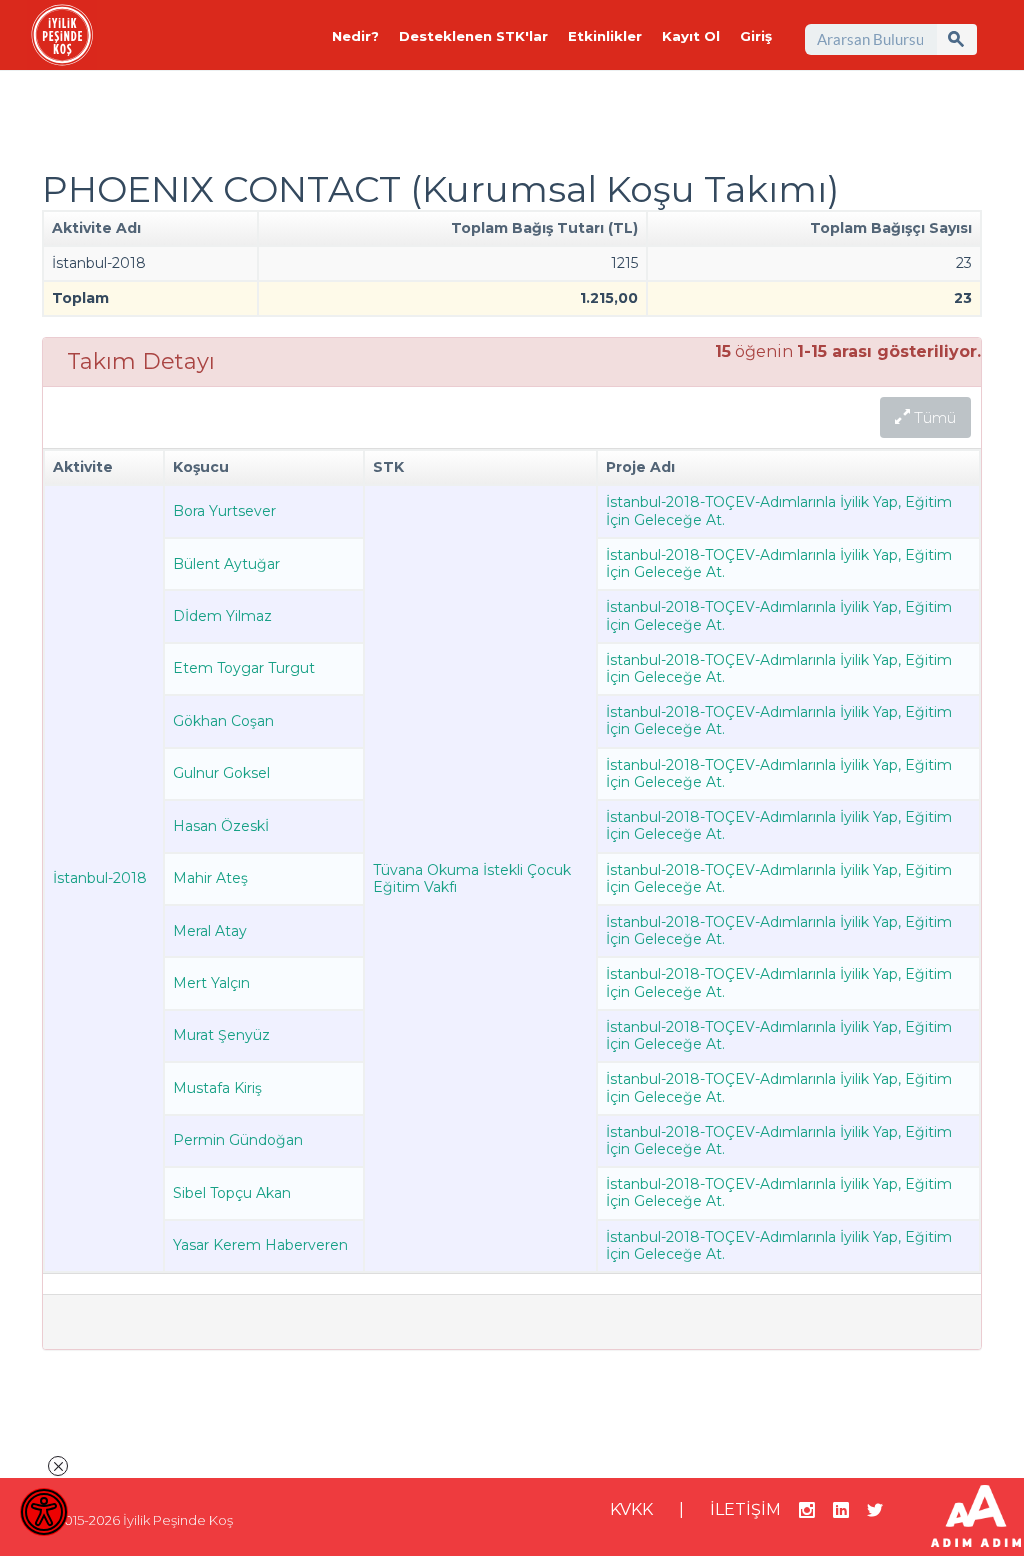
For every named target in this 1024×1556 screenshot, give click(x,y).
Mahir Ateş (210, 878)
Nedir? (355, 36)
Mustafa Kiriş (217, 1088)
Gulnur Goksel (221, 773)
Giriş (756, 36)
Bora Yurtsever (224, 511)
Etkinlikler (605, 36)
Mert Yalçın (211, 983)
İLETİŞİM (745, 1509)
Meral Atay (210, 931)
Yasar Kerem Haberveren (260, 1245)
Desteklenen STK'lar (473, 36)
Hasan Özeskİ (221, 826)
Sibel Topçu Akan (232, 1193)
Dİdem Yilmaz (222, 616)
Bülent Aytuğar (226, 564)
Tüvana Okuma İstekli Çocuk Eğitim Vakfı (472, 878)
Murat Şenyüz (221, 1035)
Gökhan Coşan (223, 721)
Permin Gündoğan (238, 1140)
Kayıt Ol (691, 36)
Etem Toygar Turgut (244, 668)
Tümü (933, 417)
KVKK (631, 1509)
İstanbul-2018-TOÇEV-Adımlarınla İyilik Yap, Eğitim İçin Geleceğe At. (779, 510)
